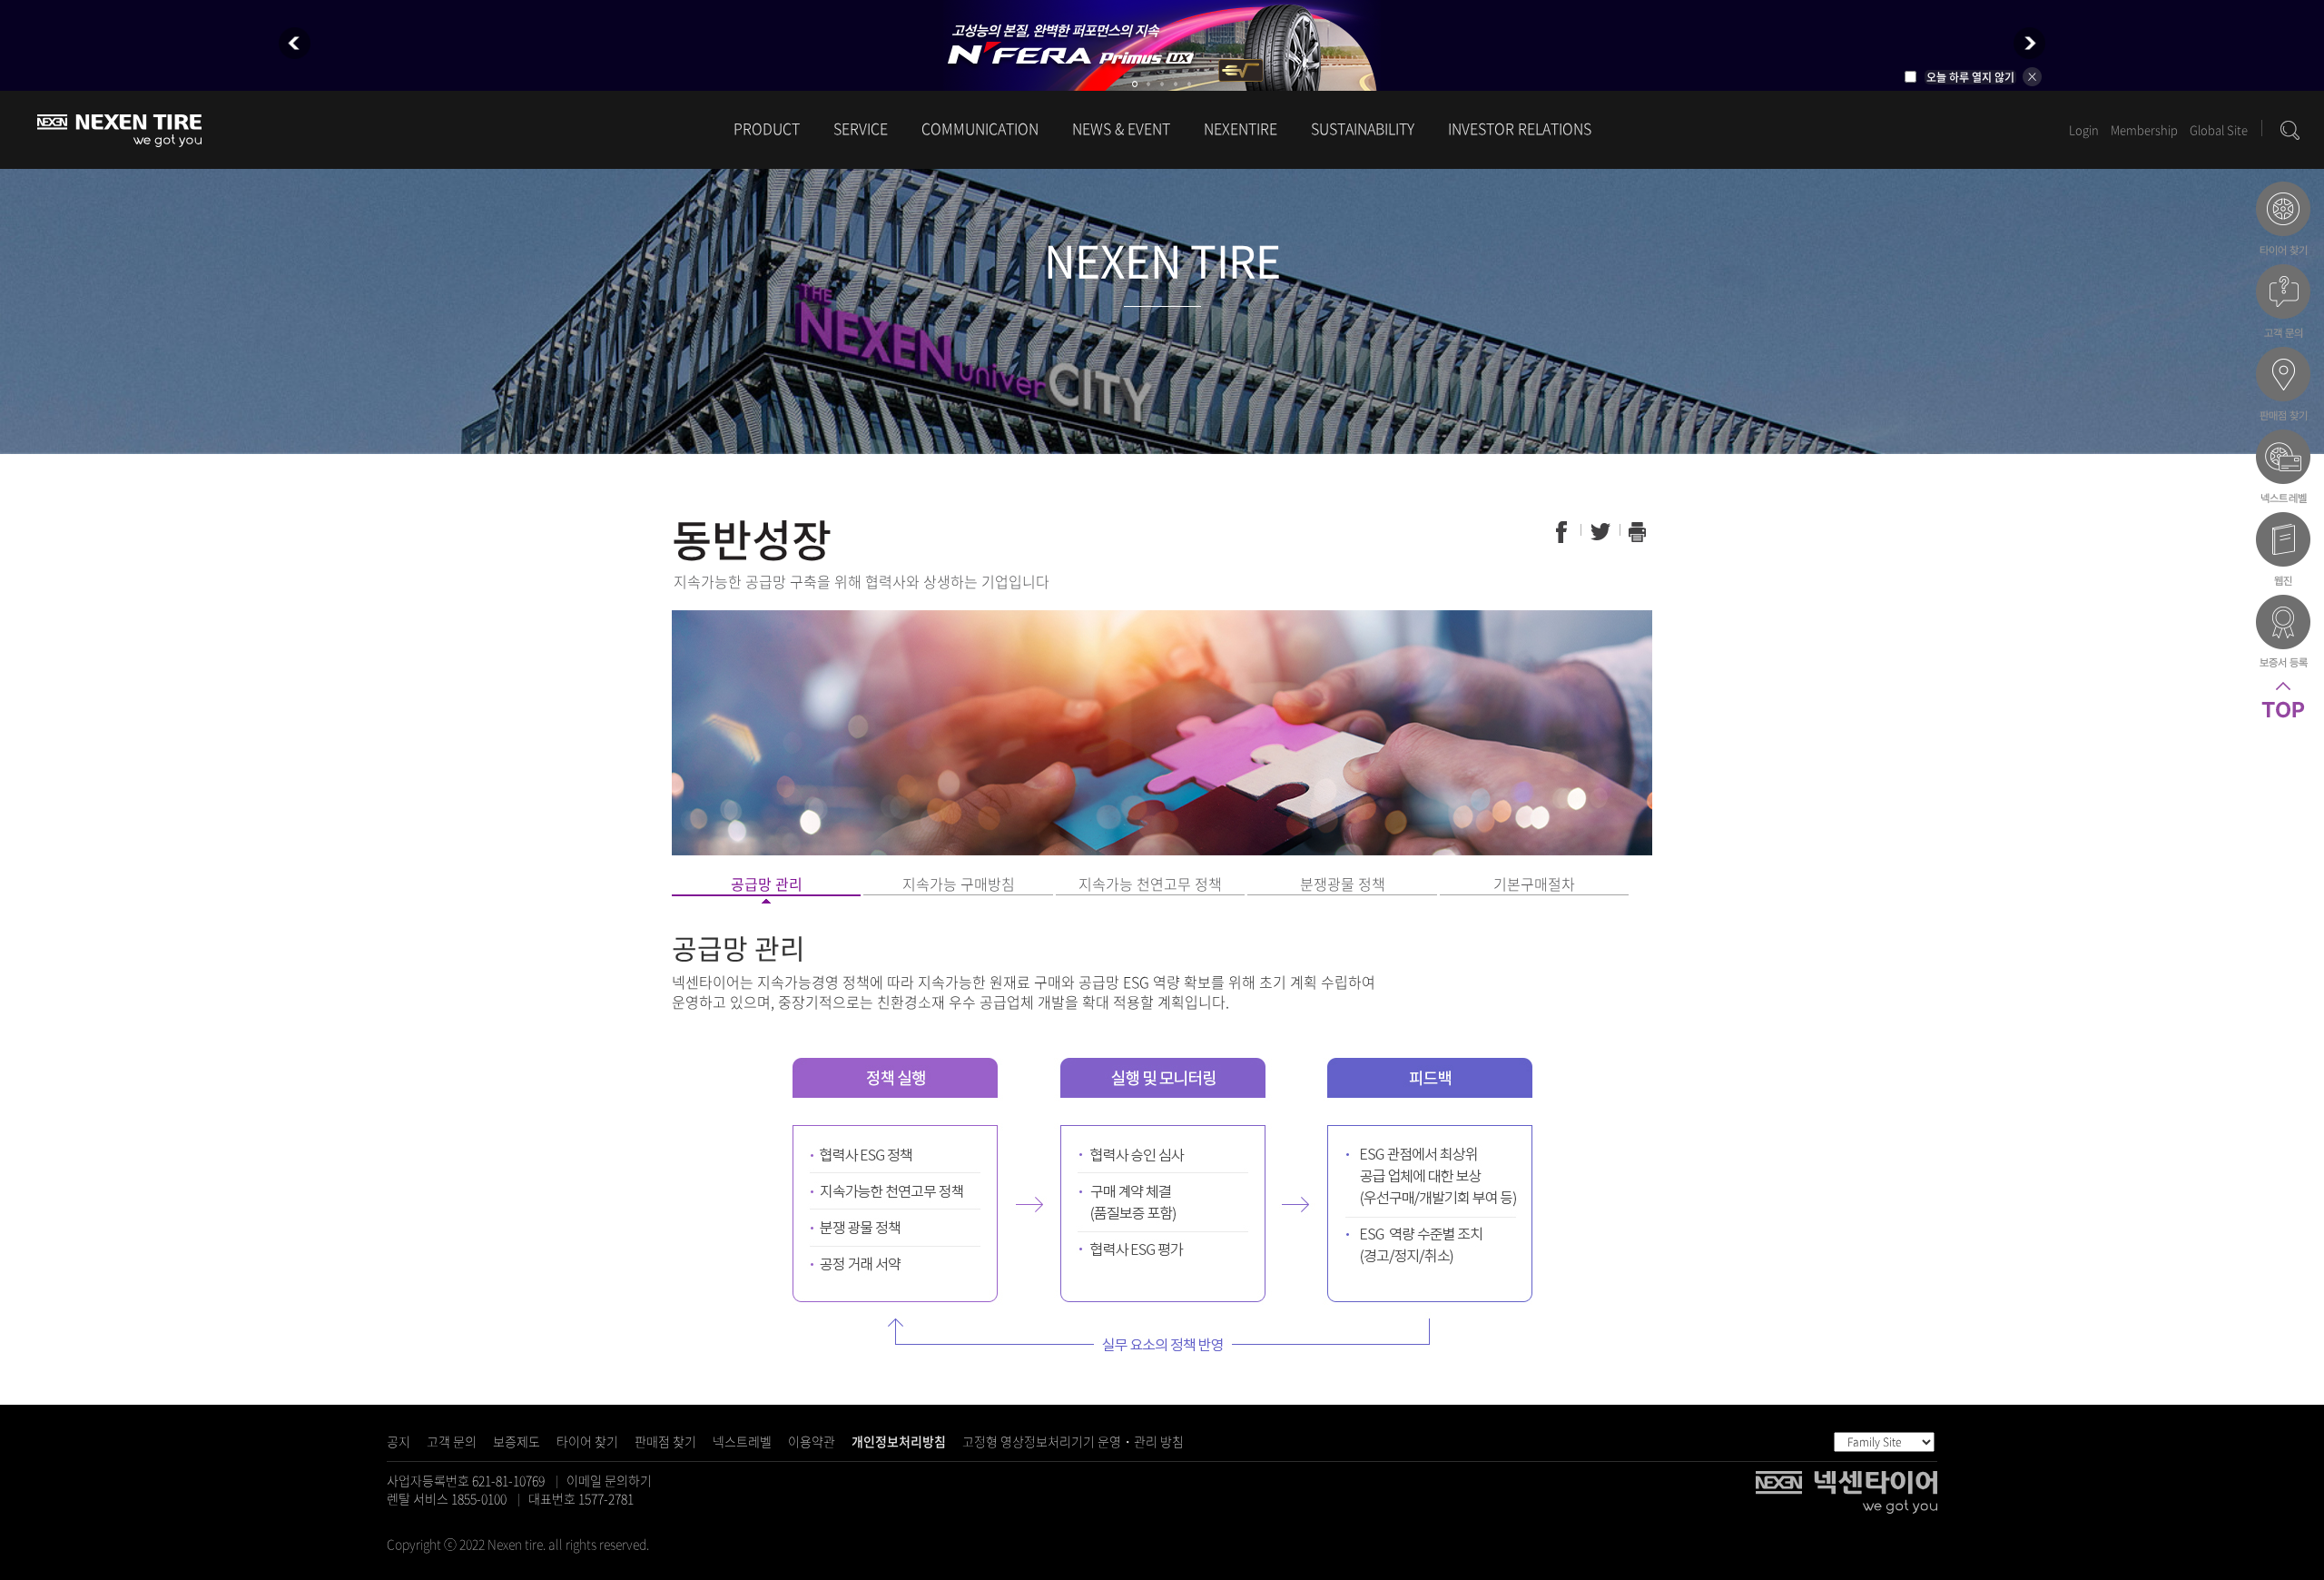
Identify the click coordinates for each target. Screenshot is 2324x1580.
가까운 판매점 (2283, 386)
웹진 (2283, 551)
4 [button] (1176, 84)
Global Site (2219, 129)
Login (2084, 129)
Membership (2144, 129)
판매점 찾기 (665, 1441)
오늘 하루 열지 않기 (1970, 77)
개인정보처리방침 (899, 1441)
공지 (399, 1441)
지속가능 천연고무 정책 (1150, 884)
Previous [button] (295, 43)
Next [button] (2029, 43)
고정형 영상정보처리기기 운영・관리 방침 (1073, 1441)
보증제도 (517, 1441)
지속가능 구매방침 (959, 884)
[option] (1162, 45)
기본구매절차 (1534, 884)
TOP (2283, 721)
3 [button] (1162, 84)
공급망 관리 (767, 884)
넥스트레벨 (742, 1441)
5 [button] (1189, 84)
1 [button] (1135, 84)
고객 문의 (452, 1441)
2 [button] (1148, 84)
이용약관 (812, 1441)
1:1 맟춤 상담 (2283, 303)
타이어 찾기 (587, 1441)
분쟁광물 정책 (1343, 884)
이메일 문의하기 (609, 1480)
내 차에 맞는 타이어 (2283, 221)
